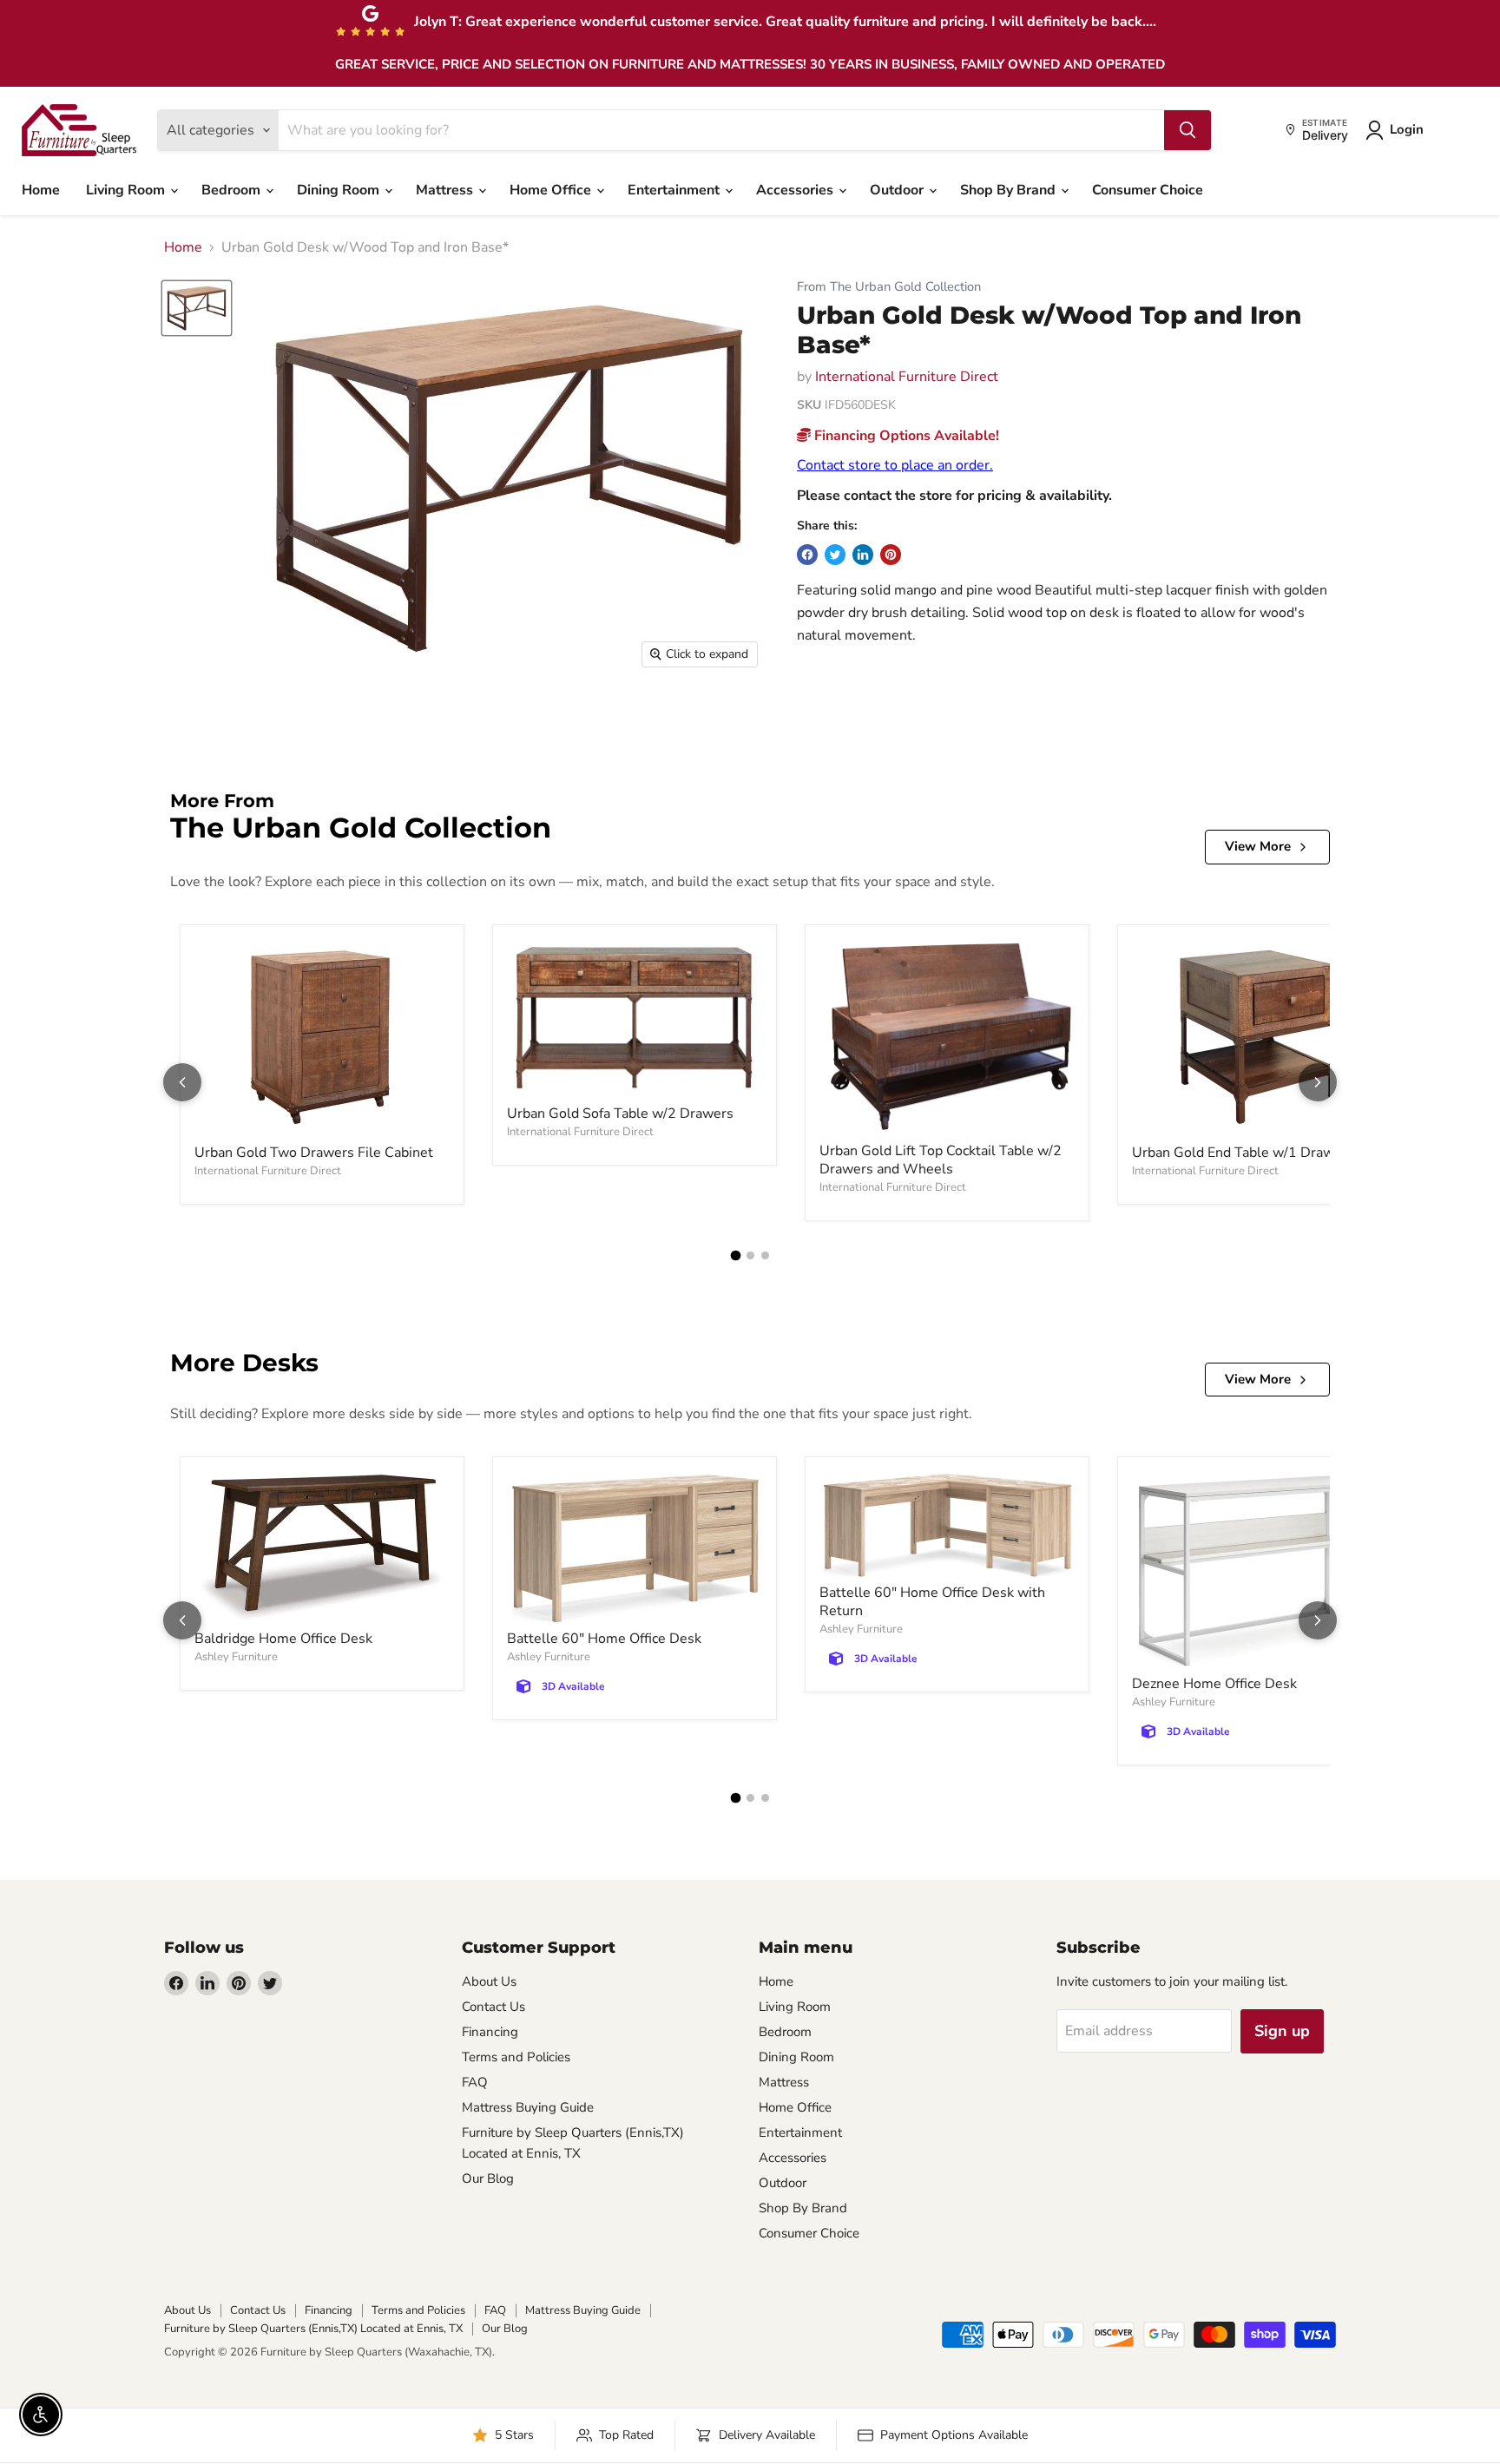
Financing (490, 2032)
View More (1258, 846)
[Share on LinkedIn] (863, 555)
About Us (489, 1981)
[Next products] (1318, 1082)
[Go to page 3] (765, 1255)
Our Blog (488, 2178)
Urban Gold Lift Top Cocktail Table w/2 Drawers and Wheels (941, 1160)
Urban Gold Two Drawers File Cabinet (314, 1153)
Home (41, 190)
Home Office (552, 190)
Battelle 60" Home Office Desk (604, 1639)
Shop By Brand (1010, 190)
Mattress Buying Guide (528, 2107)
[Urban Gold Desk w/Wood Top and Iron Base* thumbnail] (197, 308)
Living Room (127, 190)
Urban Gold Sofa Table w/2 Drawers (620, 1114)
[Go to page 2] (750, 1255)
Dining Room (340, 190)
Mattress (446, 190)
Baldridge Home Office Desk (283, 1639)
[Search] (1187, 130)
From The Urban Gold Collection (889, 287)
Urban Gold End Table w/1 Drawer (1240, 1153)
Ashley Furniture (236, 1657)
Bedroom (233, 190)
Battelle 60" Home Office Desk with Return (932, 1602)
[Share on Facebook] (807, 555)
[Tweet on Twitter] (835, 555)
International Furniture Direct (907, 377)
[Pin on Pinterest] (891, 555)
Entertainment (675, 190)
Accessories (796, 190)
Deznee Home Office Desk (1214, 1684)
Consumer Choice (1148, 190)
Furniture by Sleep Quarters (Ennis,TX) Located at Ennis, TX (313, 2329)
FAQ (475, 2082)
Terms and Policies (516, 2057)
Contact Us (493, 2007)
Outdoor (898, 190)
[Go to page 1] (735, 1255)
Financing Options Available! (905, 436)
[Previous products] (182, 1082)
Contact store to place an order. (895, 465)
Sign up (1282, 2031)
